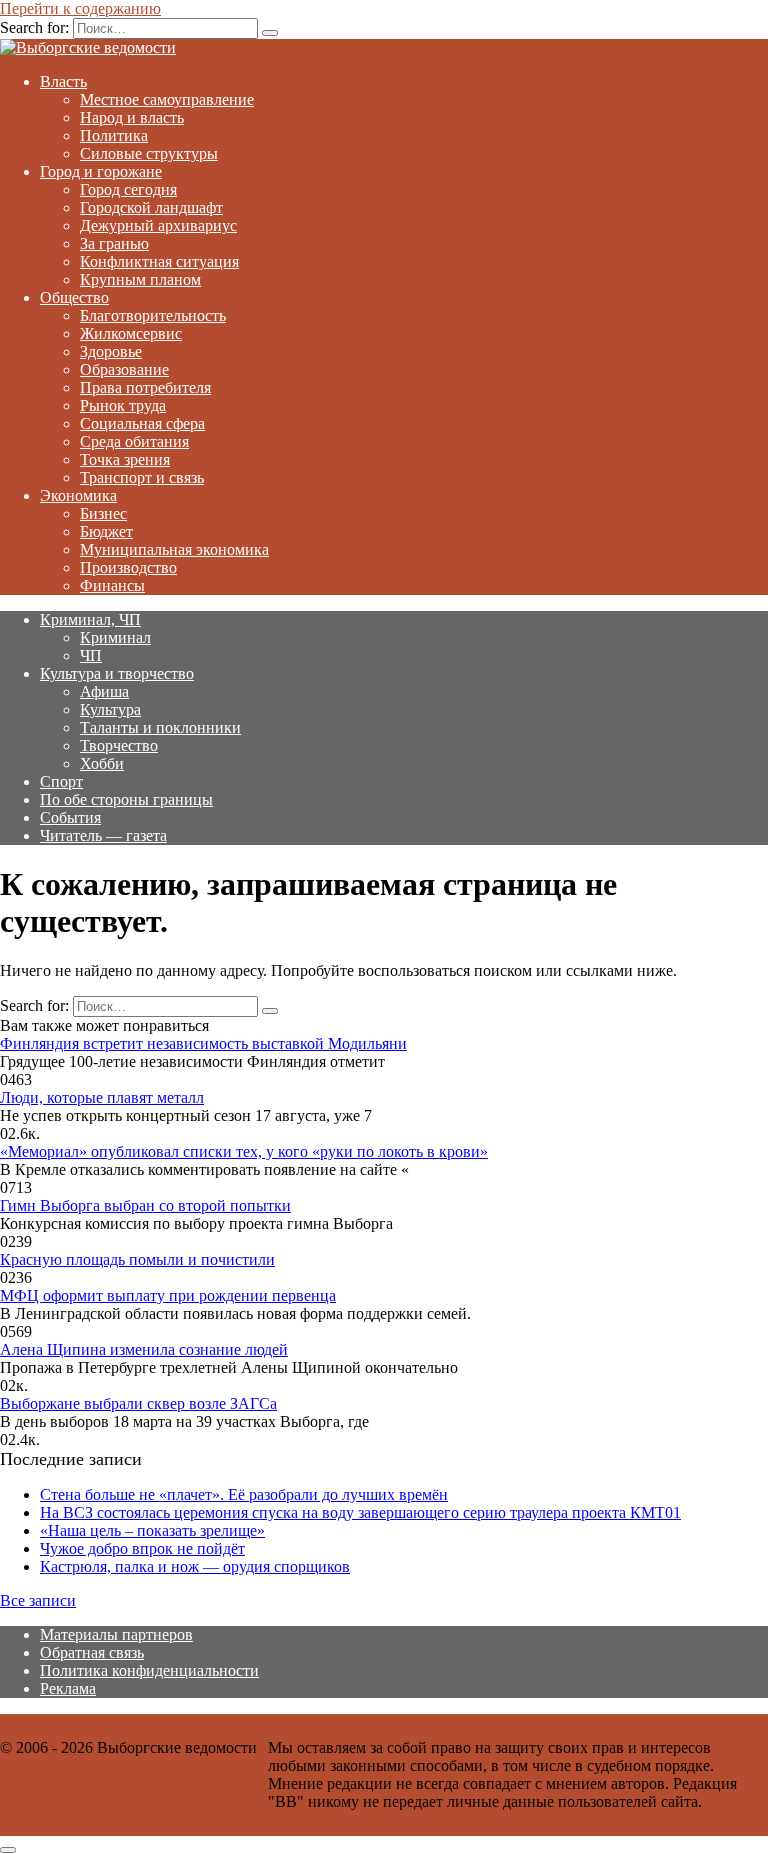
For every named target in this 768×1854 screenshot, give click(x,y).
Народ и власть (132, 117)
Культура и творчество (117, 673)
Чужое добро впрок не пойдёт (142, 1548)
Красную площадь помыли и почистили (137, 1259)
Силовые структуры (149, 153)
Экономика (78, 495)
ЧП (91, 655)
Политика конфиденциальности (149, 1670)
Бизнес (103, 513)
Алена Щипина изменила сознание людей (144, 1349)
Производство (128, 567)
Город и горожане (101, 171)
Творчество (119, 745)
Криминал (115, 637)
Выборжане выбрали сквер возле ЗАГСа (138, 1403)
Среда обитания (134, 441)
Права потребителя (145, 387)
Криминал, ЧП (90, 619)
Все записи (38, 1600)
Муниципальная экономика (174, 549)
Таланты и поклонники (160, 727)
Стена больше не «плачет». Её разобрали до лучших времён (244, 1494)
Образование (124, 369)
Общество (74, 297)
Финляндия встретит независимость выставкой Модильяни (203, 1043)
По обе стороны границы (126, 799)
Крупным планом (140, 279)
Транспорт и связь (142, 477)
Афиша (104, 691)
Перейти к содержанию (80, 8)
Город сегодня (128, 189)
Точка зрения (125, 459)
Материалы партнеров (116, 1634)
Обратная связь (92, 1652)
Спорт (61, 781)
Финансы (112, 585)
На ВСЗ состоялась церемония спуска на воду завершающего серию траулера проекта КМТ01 (360, 1512)
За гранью (114, 243)
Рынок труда (123, 405)
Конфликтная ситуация (159, 261)
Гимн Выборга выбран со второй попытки (145, 1205)
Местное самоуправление (167, 99)
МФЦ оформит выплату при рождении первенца (168, 1295)
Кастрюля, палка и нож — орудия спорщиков (195, 1566)
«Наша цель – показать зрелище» (152, 1530)
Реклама (68, 1688)
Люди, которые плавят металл (102, 1097)
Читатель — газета (103, 835)
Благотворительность (153, 315)
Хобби (102, 763)
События (70, 817)
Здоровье (111, 351)
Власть (63, 81)
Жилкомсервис (131, 333)
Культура (110, 709)
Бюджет (106, 531)
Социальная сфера (142, 423)
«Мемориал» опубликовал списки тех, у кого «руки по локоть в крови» (244, 1151)
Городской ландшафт (151, 207)
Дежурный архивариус (158, 225)
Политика (114, 135)
